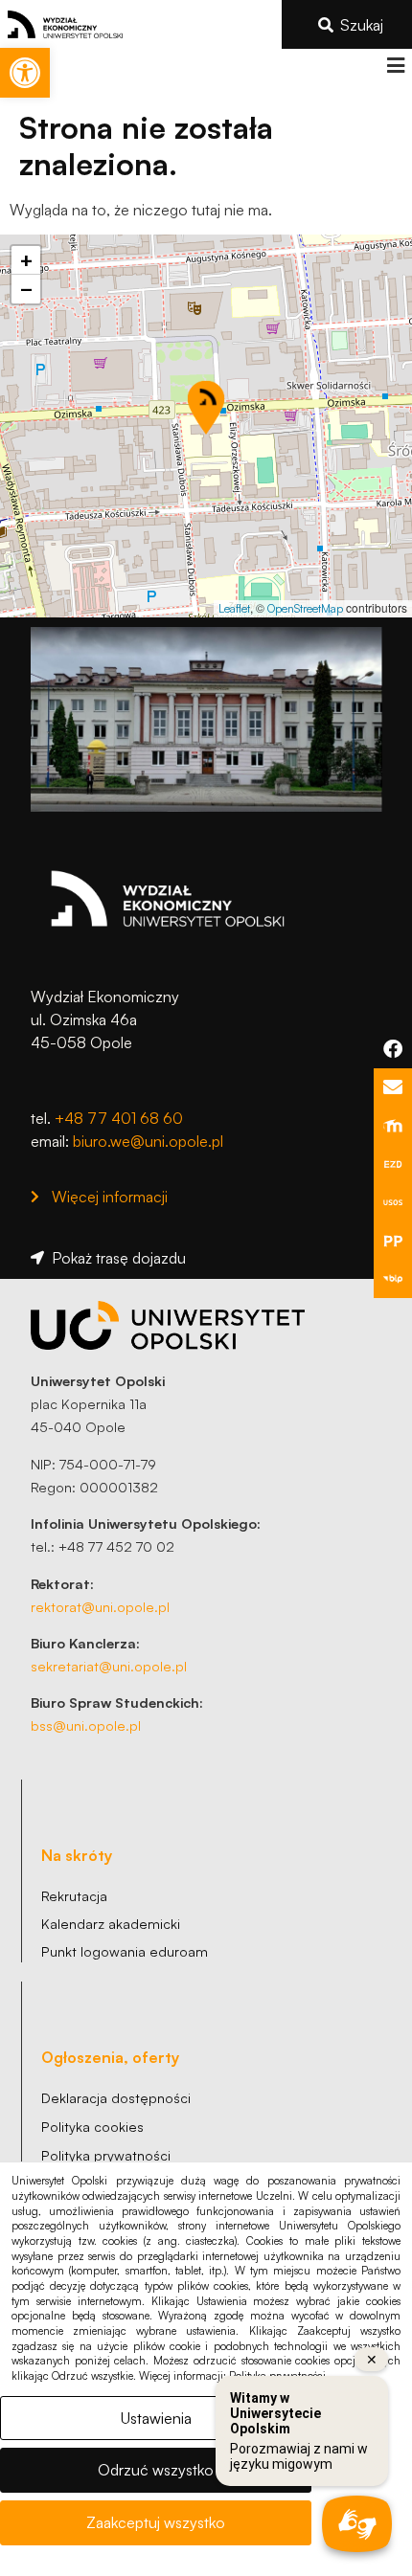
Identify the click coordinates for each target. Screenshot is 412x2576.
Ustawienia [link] (156, 2418)
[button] (395, 66)
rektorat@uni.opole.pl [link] (100, 1606)
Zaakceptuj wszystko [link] (156, 2522)
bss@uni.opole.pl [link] (86, 1725)
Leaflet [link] (234, 608)
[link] (25, 73)
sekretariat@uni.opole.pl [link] (109, 1666)
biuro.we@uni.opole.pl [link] (148, 1141)
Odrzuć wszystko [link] (156, 2470)
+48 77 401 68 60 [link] (119, 1118)
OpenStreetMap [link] (305, 608)
